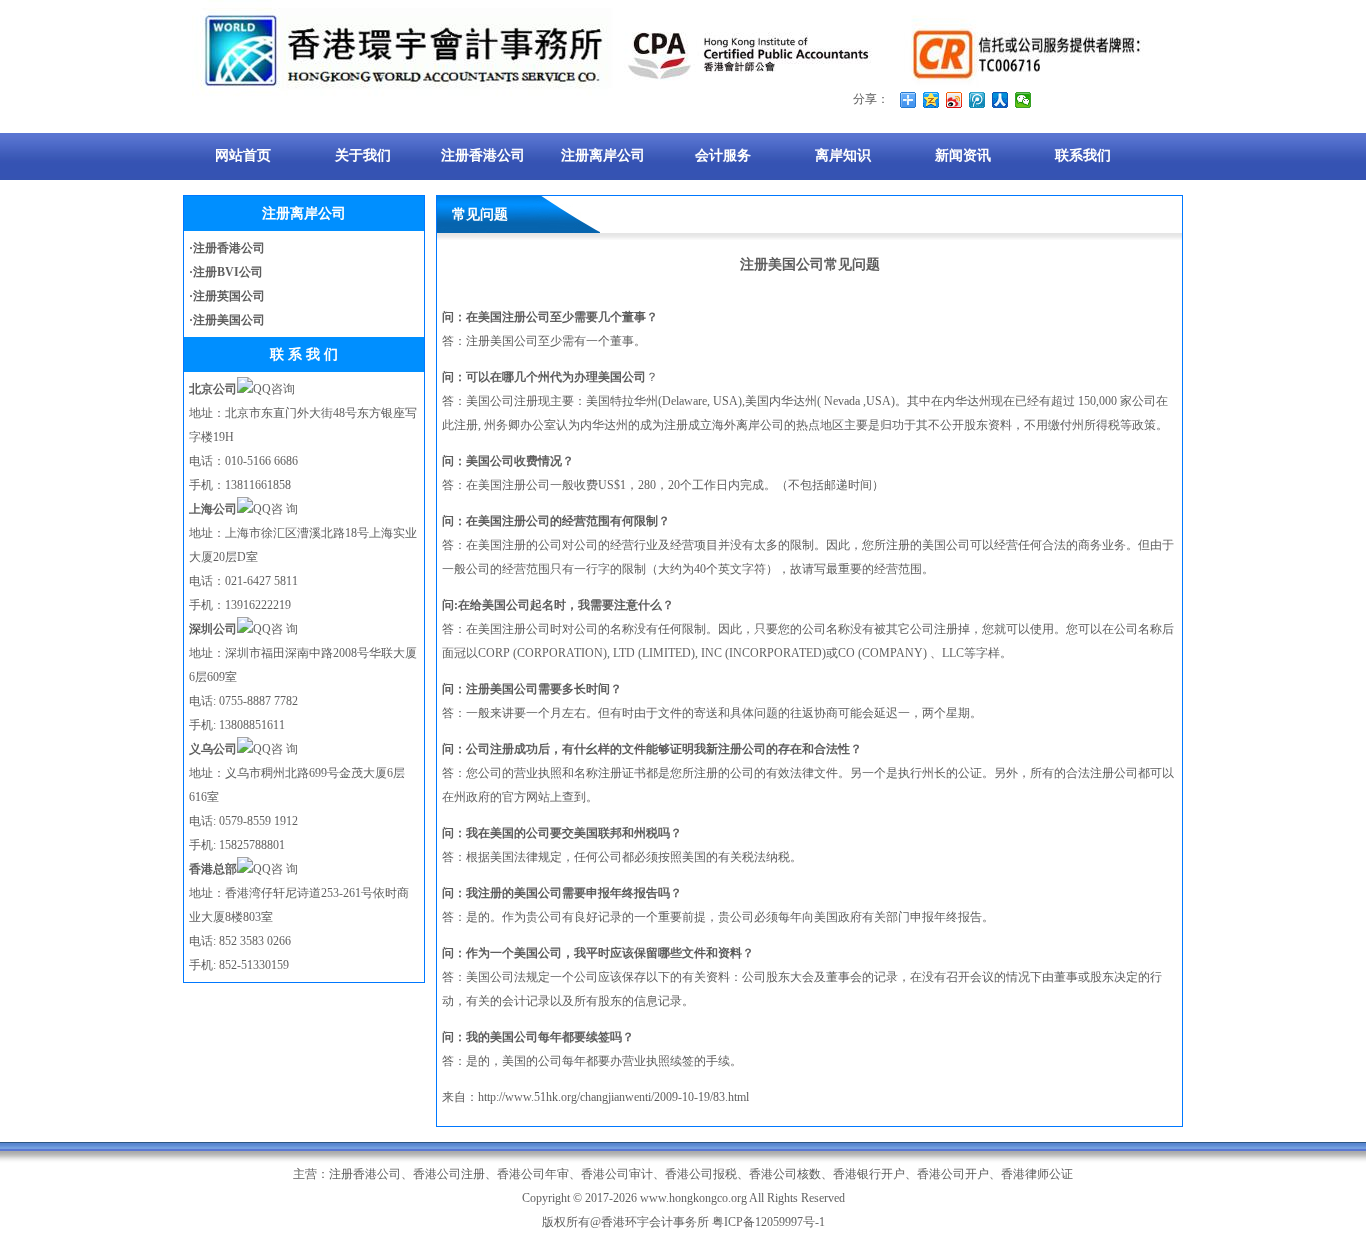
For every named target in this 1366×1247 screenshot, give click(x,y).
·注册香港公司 (227, 248)
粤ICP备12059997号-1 (768, 1222)
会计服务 (723, 155)
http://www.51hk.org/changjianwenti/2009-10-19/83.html (613, 1097)
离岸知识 (843, 155)
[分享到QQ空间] (931, 100)
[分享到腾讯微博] (977, 100)
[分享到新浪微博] (954, 100)
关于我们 (363, 155)
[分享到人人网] (1000, 100)
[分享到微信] (1023, 100)
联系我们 (1083, 155)
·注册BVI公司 (226, 272)
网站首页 (243, 155)
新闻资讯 (963, 155)
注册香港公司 (483, 155)
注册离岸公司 (603, 155)
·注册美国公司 (227, 320)
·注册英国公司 (227, 296)
